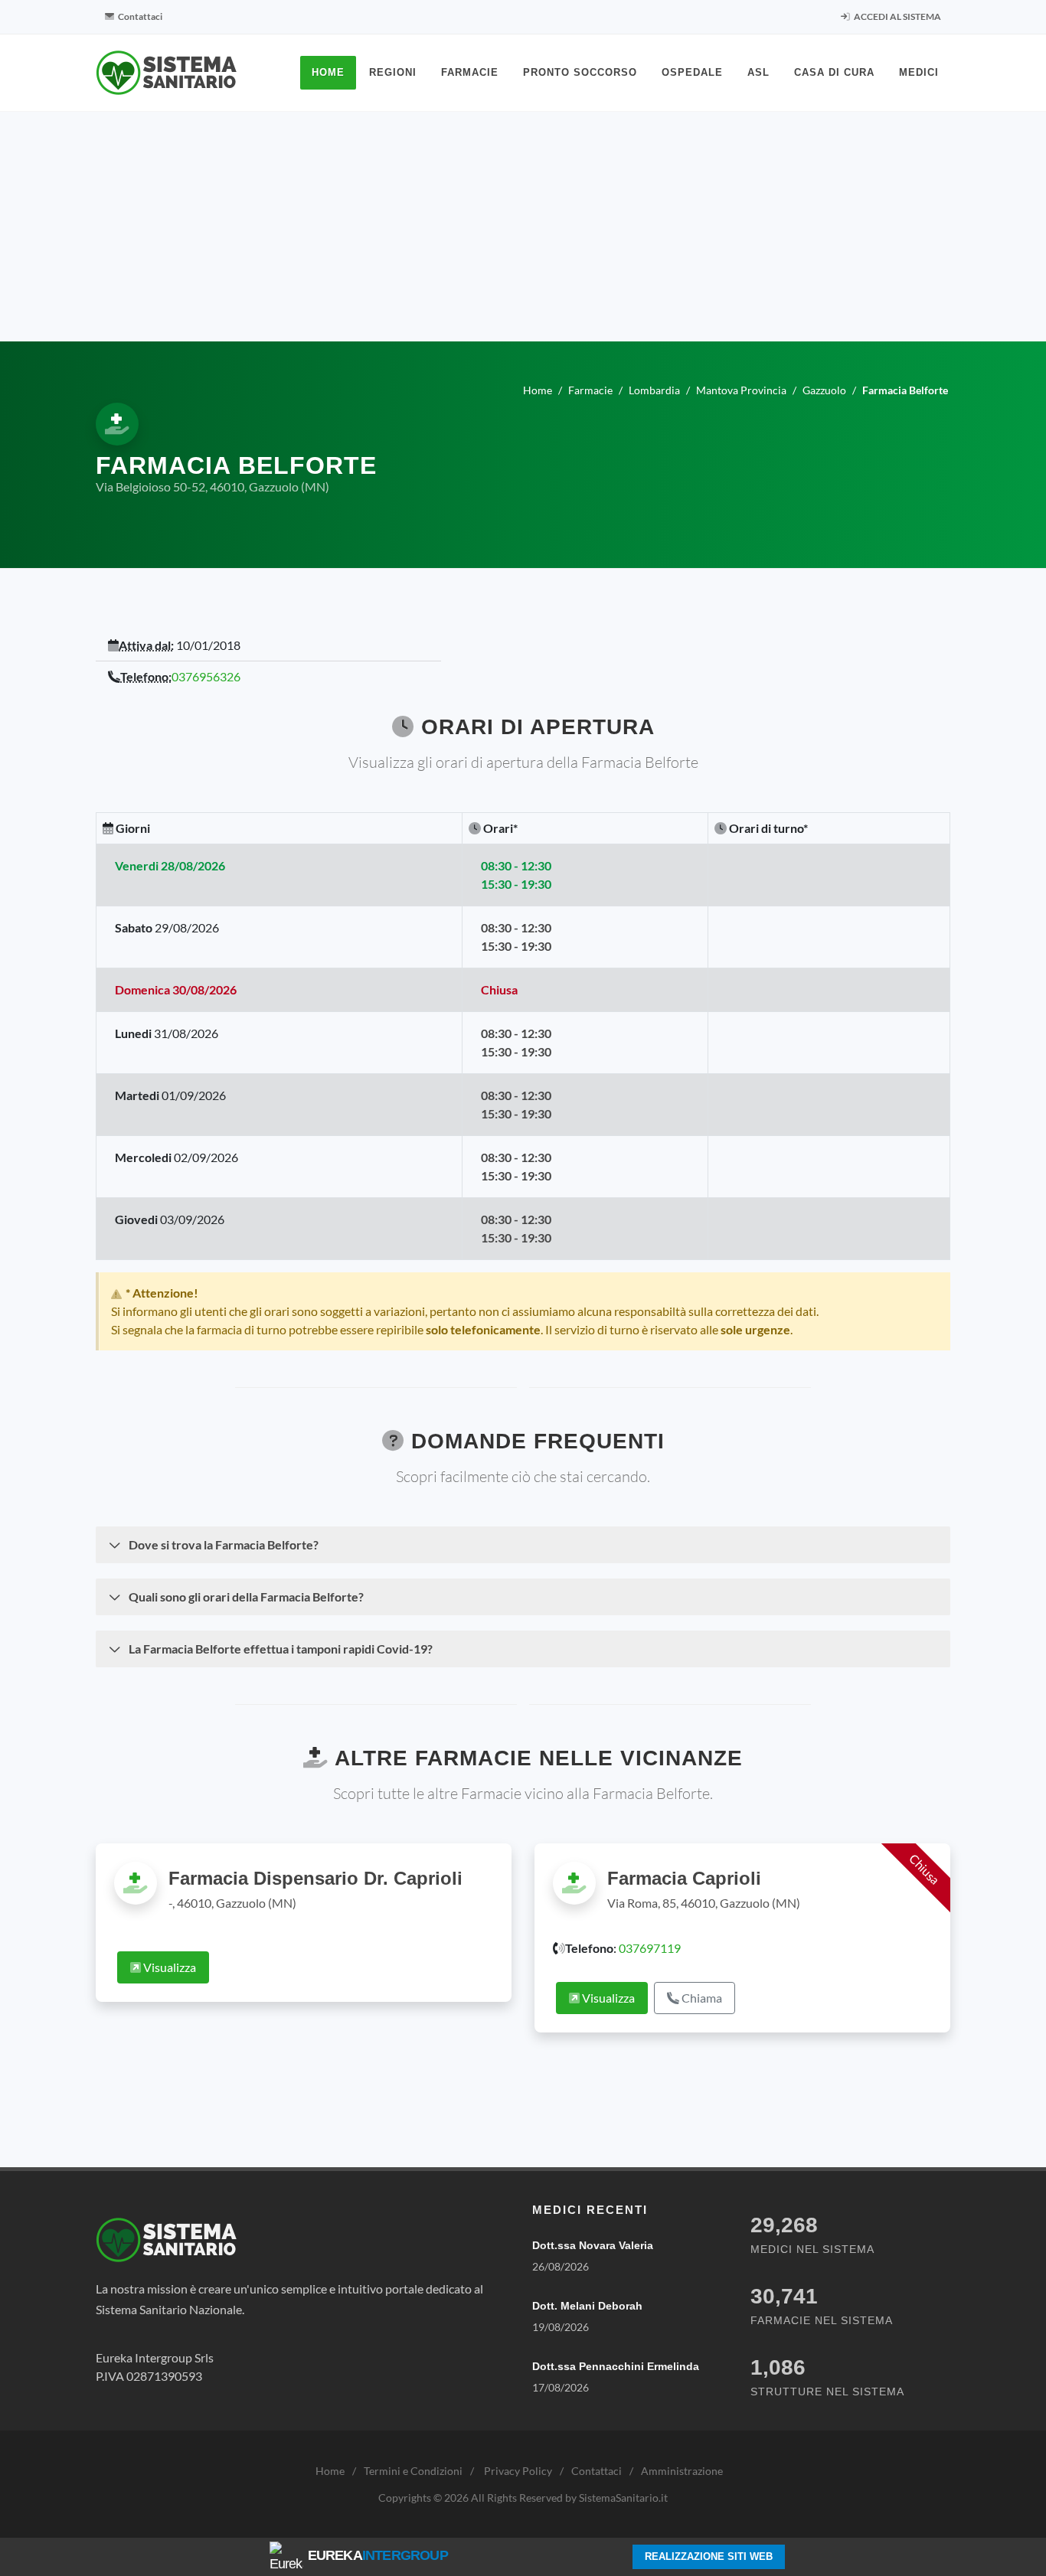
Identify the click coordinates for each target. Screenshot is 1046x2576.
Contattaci (139, 16)
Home (330, 2471)
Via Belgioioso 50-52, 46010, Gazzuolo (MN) (212, 486)
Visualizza (168, 1967)
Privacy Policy (518, 2471)
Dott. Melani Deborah (587, 2306)
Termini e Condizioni (413, 2471)
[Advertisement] (523, 227)
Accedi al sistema (897, 16)
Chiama (701, 1998)
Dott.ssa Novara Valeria (593, 2245)
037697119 (650, 1948)
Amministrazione (682, 2471)
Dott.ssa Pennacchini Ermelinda (616, 2366)
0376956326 (206, 676)
